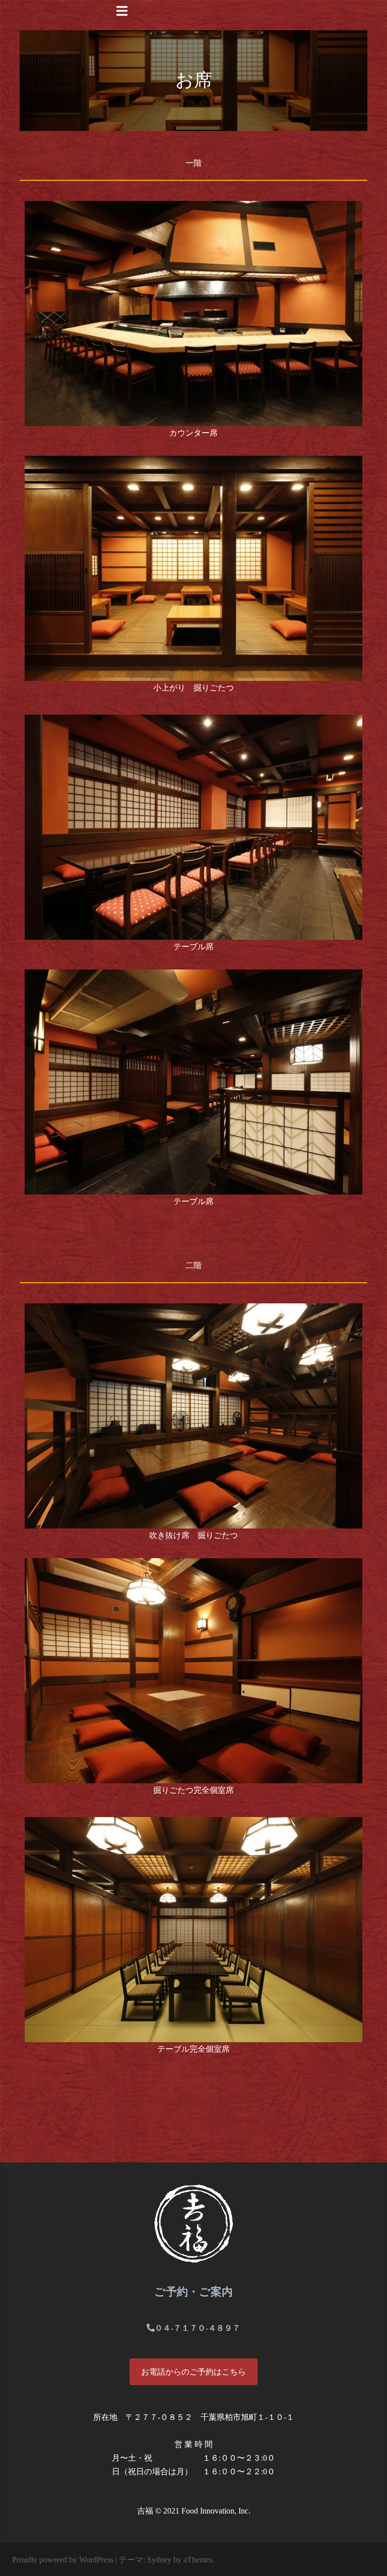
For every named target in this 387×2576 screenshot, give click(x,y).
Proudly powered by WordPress (63, 2560)
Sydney (159, 2560)
